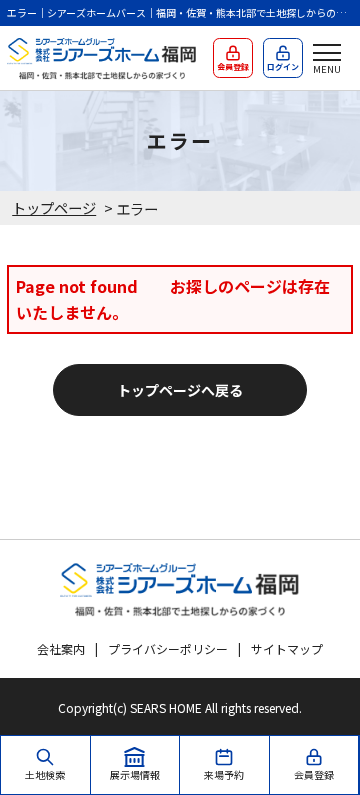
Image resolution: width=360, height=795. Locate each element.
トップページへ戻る (180, 390)
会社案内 (61, 648)
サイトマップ (287, 648)
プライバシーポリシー (168, 648)
